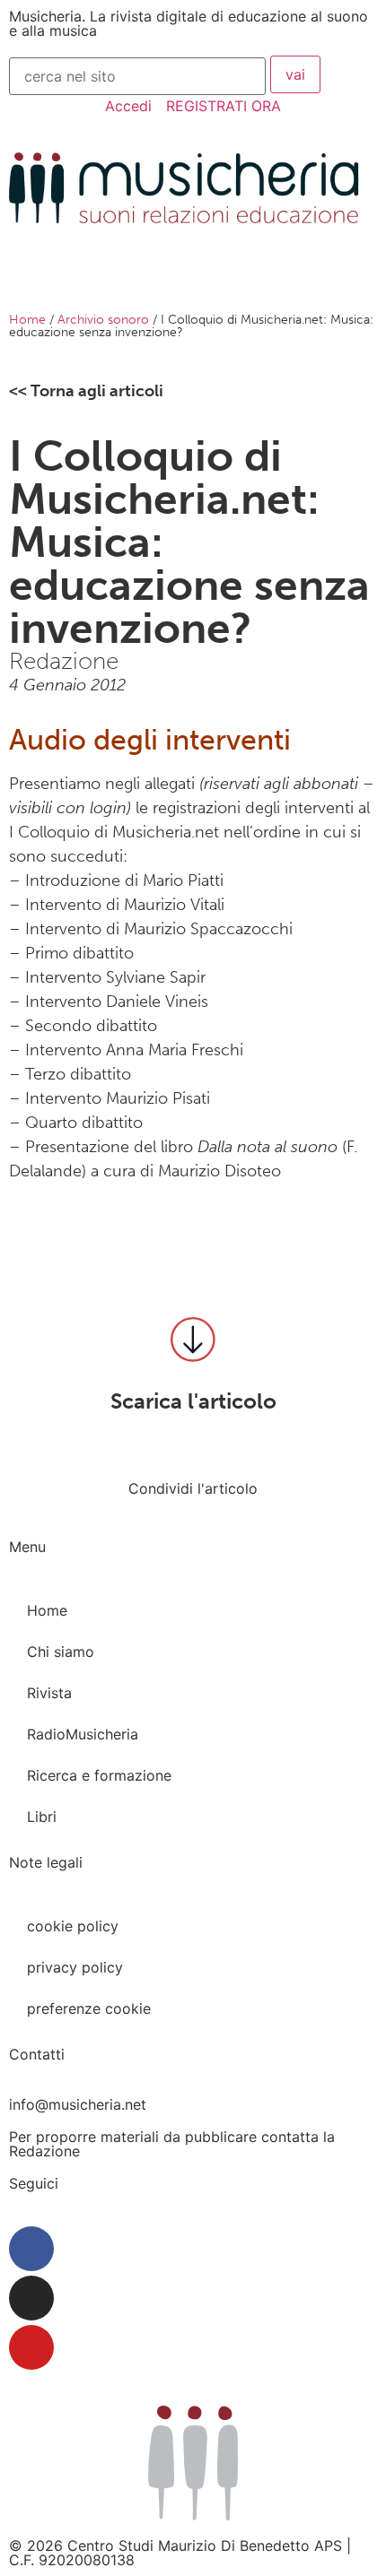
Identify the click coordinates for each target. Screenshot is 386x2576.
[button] (13, 1514)
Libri (42, 1817)
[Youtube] (31, 2347)
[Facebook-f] (31, 2249)
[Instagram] (31, 2298)
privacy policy (75, 1967)
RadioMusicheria (83, 1734)
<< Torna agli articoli (86, 391)
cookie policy (73, 1926)
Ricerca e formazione (99, 1775)
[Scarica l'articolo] (193, 1340)
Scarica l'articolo (193, 1401)
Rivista (49, 1693)
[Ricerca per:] (137, 76)
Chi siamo (61, 1652)
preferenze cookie (89, 2008)
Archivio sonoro (103, 320)
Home (27, 320)
